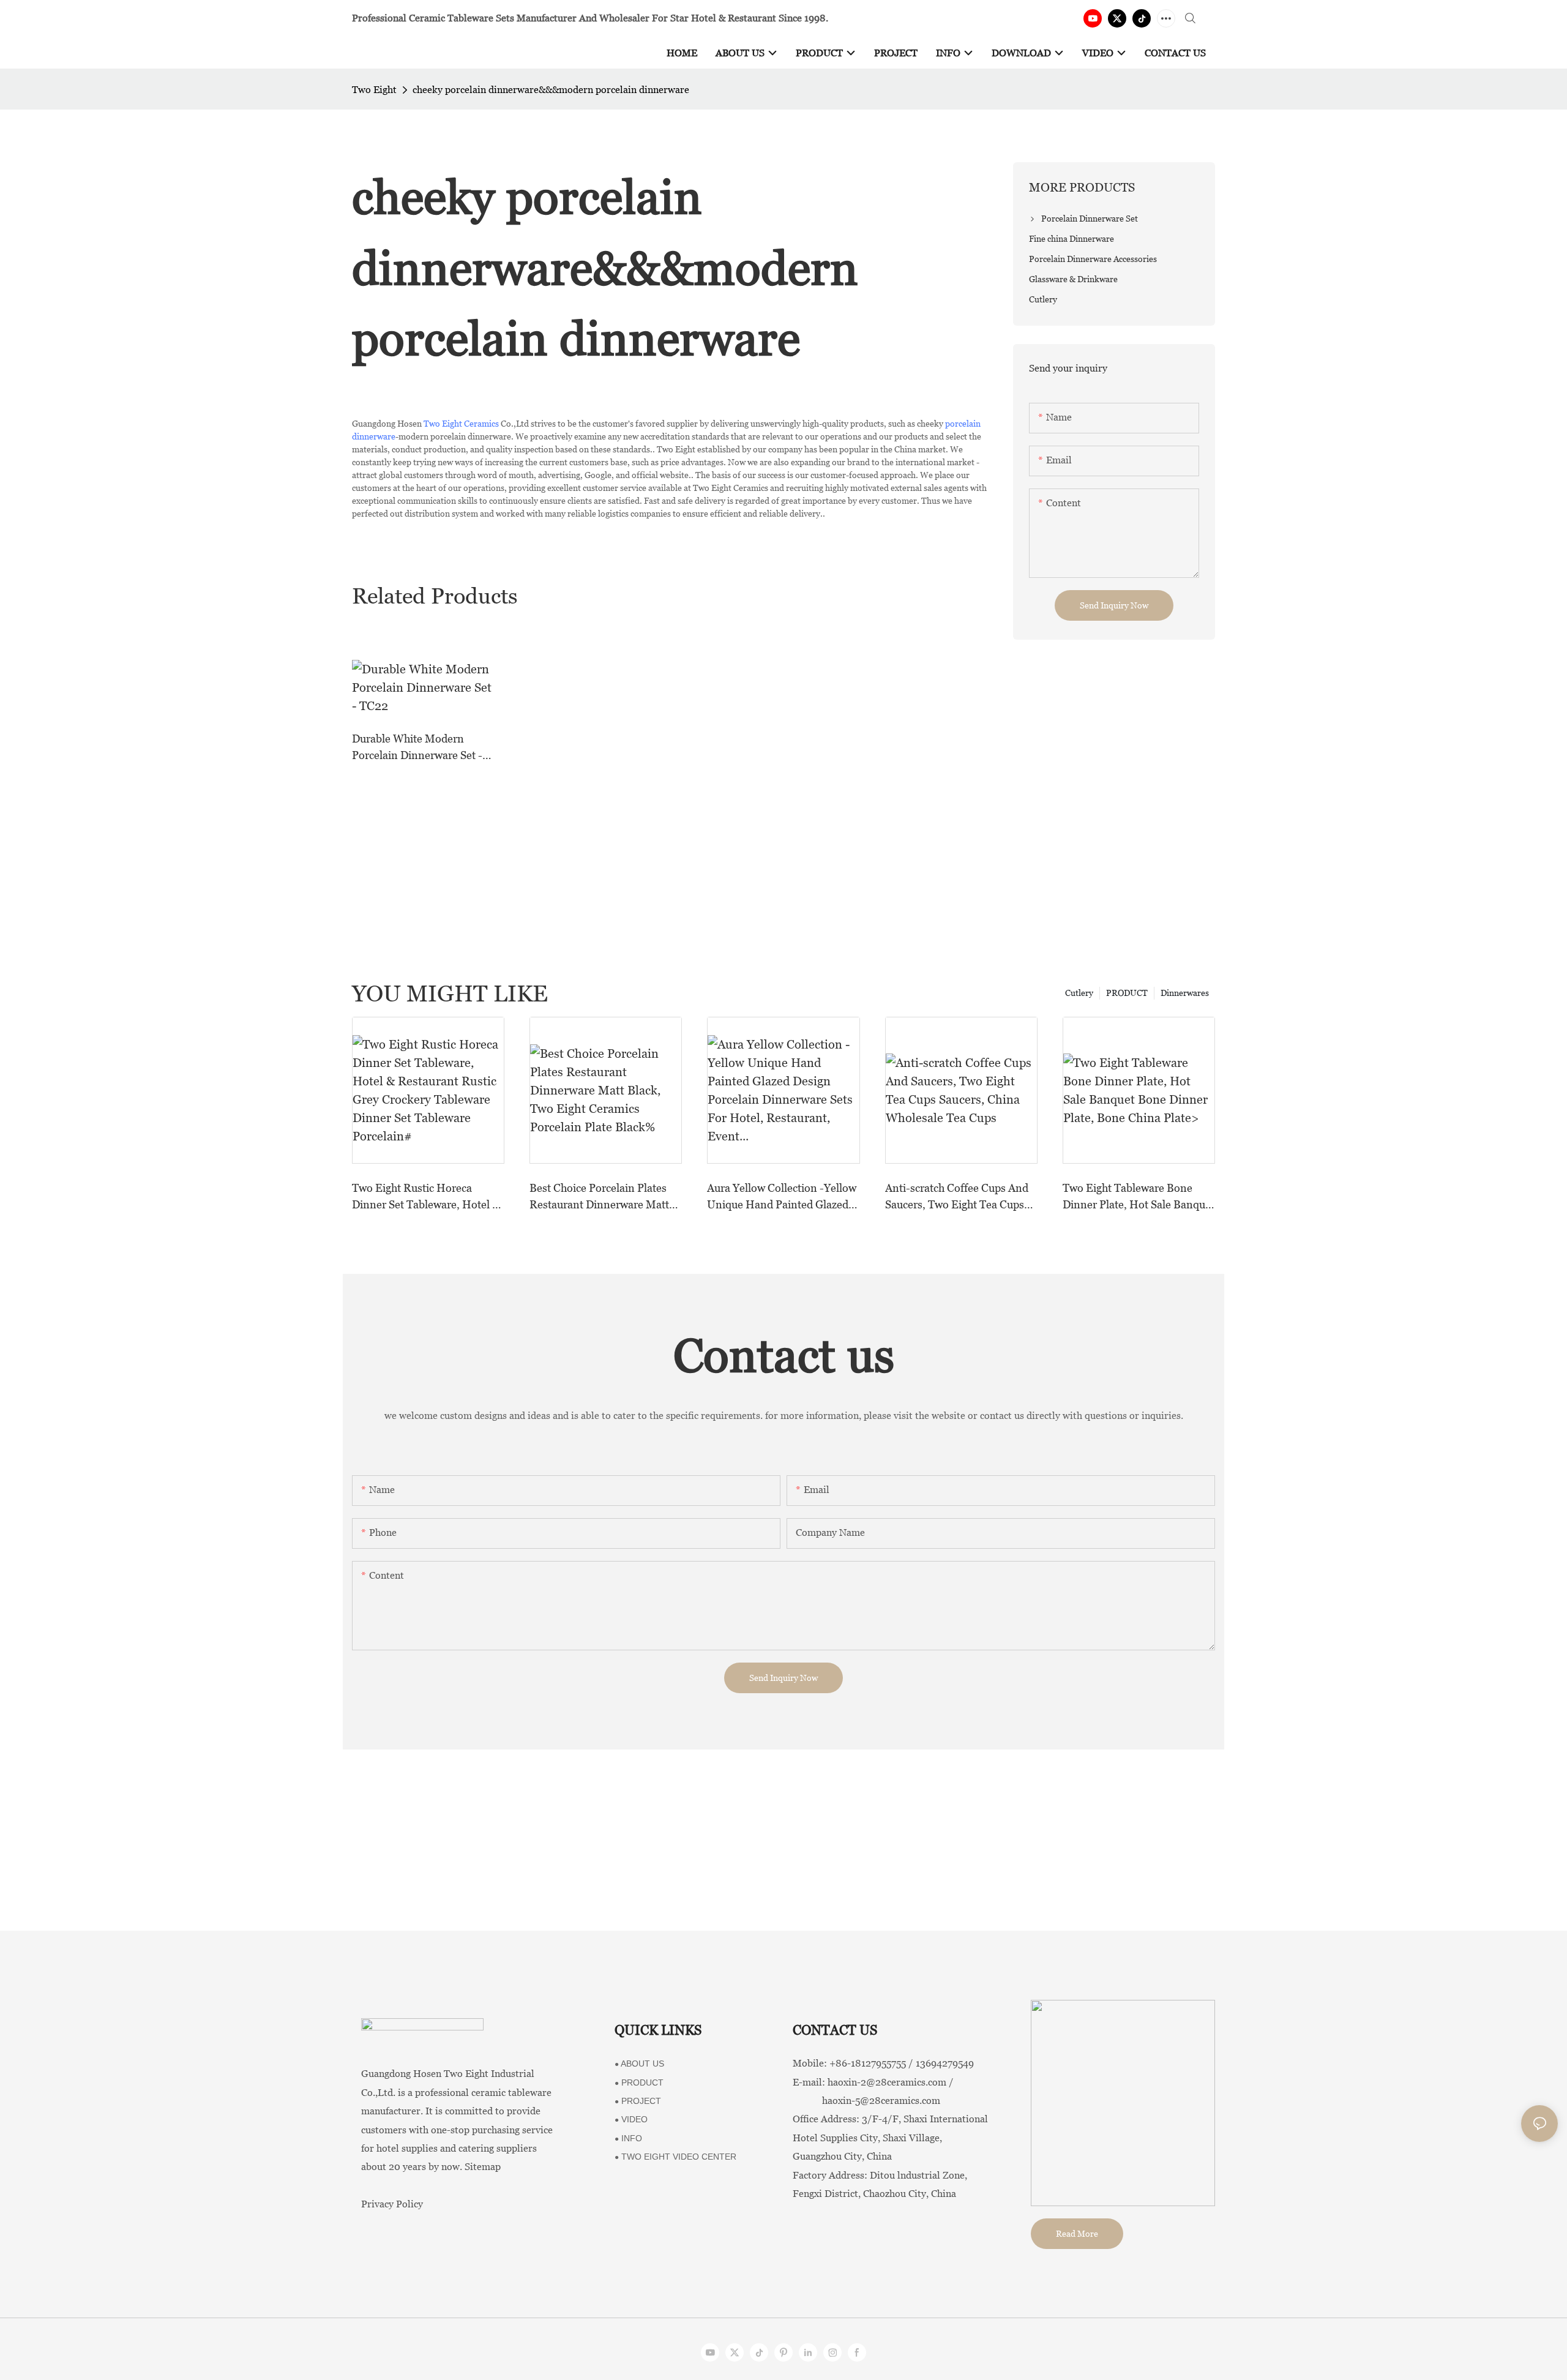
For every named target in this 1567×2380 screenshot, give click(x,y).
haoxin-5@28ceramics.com (866, 2101)
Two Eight (374, 90)
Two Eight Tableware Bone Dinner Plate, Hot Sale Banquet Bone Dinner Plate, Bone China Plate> (1139, 1197)
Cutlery (1079, 993)
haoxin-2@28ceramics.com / (891, 2082)
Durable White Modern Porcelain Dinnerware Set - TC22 (417, 748)
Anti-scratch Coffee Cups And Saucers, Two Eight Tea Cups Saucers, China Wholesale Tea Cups (958, 1197)
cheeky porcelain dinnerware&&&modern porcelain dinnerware (551, 90)
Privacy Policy (392, 2204)
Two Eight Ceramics (461, 424)
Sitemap (483, 2167)
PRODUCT (1127, 993)
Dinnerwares (1185, 993)
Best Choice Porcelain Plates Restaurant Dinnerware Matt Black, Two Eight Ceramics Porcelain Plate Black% (599, 1197)
